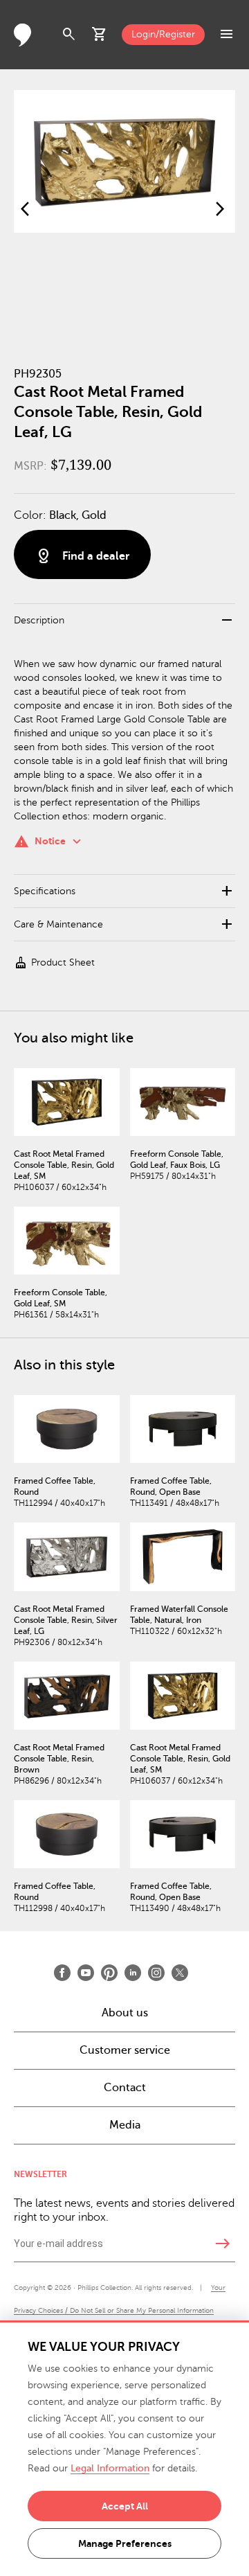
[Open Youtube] (86, 1973)
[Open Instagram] (156, 1973)
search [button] (69, 35)
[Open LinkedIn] (133, 1973)
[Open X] (180, 1973)
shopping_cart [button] (100, 35)
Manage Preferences (125, 2543)
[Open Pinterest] (109, 1973)
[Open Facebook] (62, 1973)
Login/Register (163, 34)
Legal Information (110, 2468)
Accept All (125, 2506)
